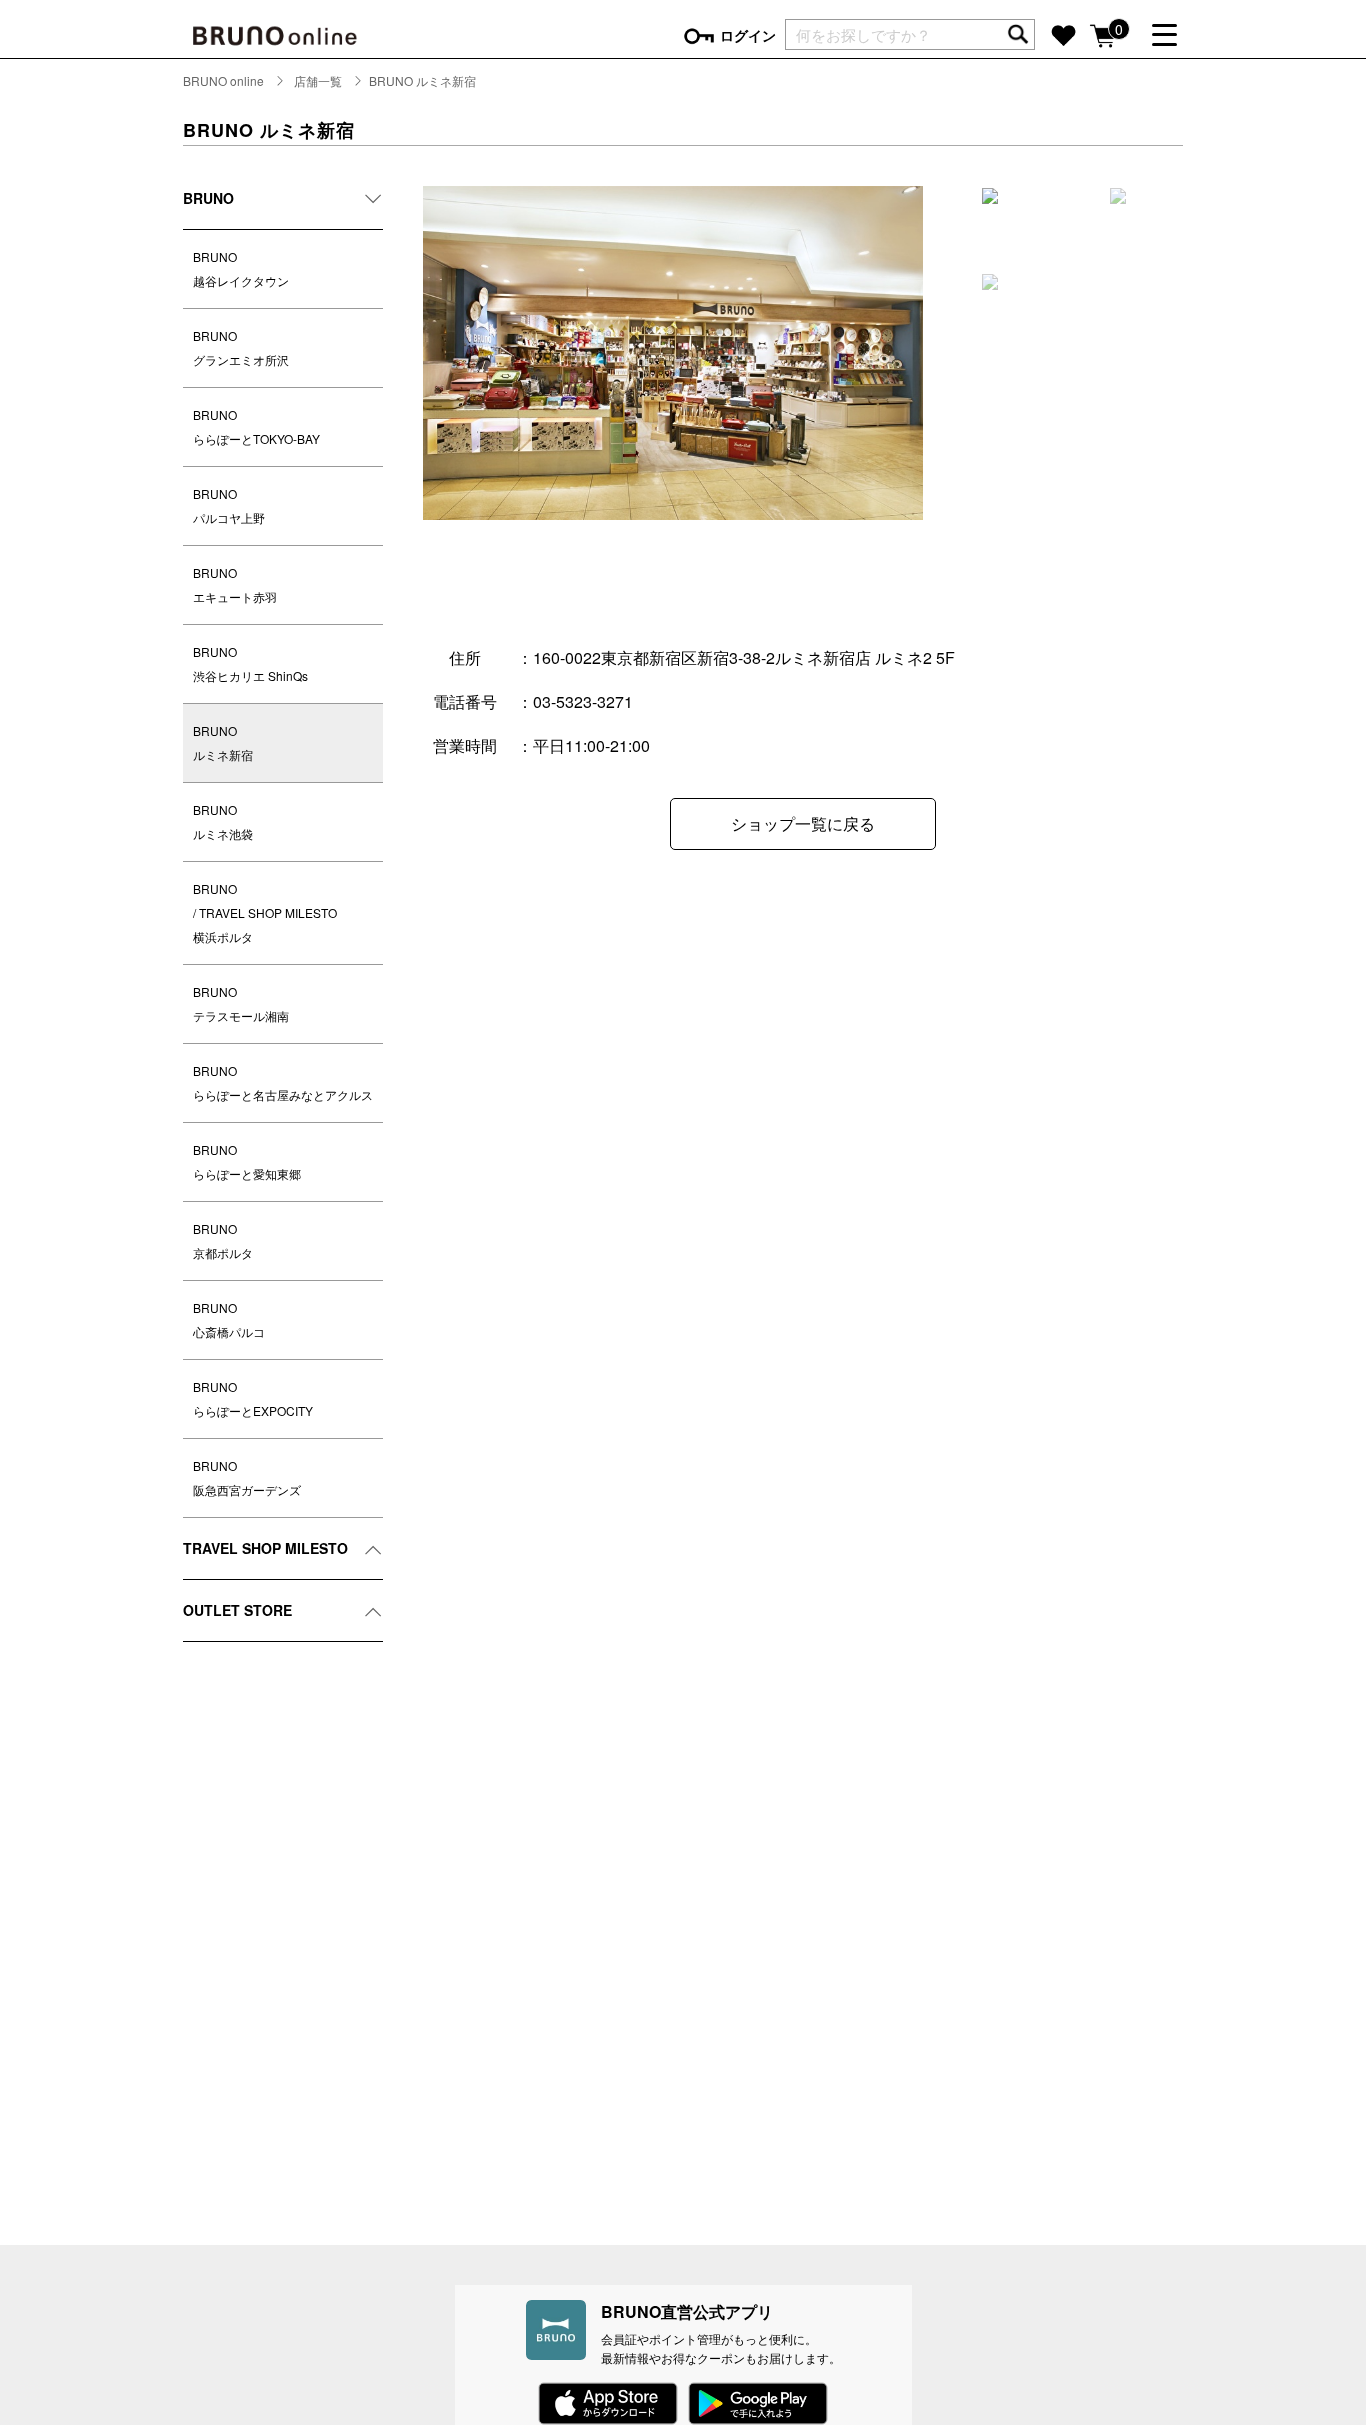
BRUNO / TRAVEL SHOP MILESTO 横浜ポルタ (265, 912)
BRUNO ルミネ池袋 (223, 821)
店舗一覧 (318, 80)
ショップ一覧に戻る (803, 823)
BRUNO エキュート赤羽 (235, 584)
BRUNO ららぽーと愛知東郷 (247, 1161)
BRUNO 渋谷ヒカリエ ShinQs (250, 663)
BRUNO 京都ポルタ (223, 1240)
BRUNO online (223, 80)
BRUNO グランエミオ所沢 (241, 347)
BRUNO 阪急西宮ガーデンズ (247, 1477)
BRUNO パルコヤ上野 (229, 505)
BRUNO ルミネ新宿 (223, 742)
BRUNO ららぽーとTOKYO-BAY (256, 426)
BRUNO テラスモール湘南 (241, 1003)
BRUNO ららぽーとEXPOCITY (253, 1398)
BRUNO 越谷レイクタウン (241, 268)
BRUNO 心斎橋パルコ (229, 1319)
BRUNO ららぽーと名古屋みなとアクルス (283, 1082)
